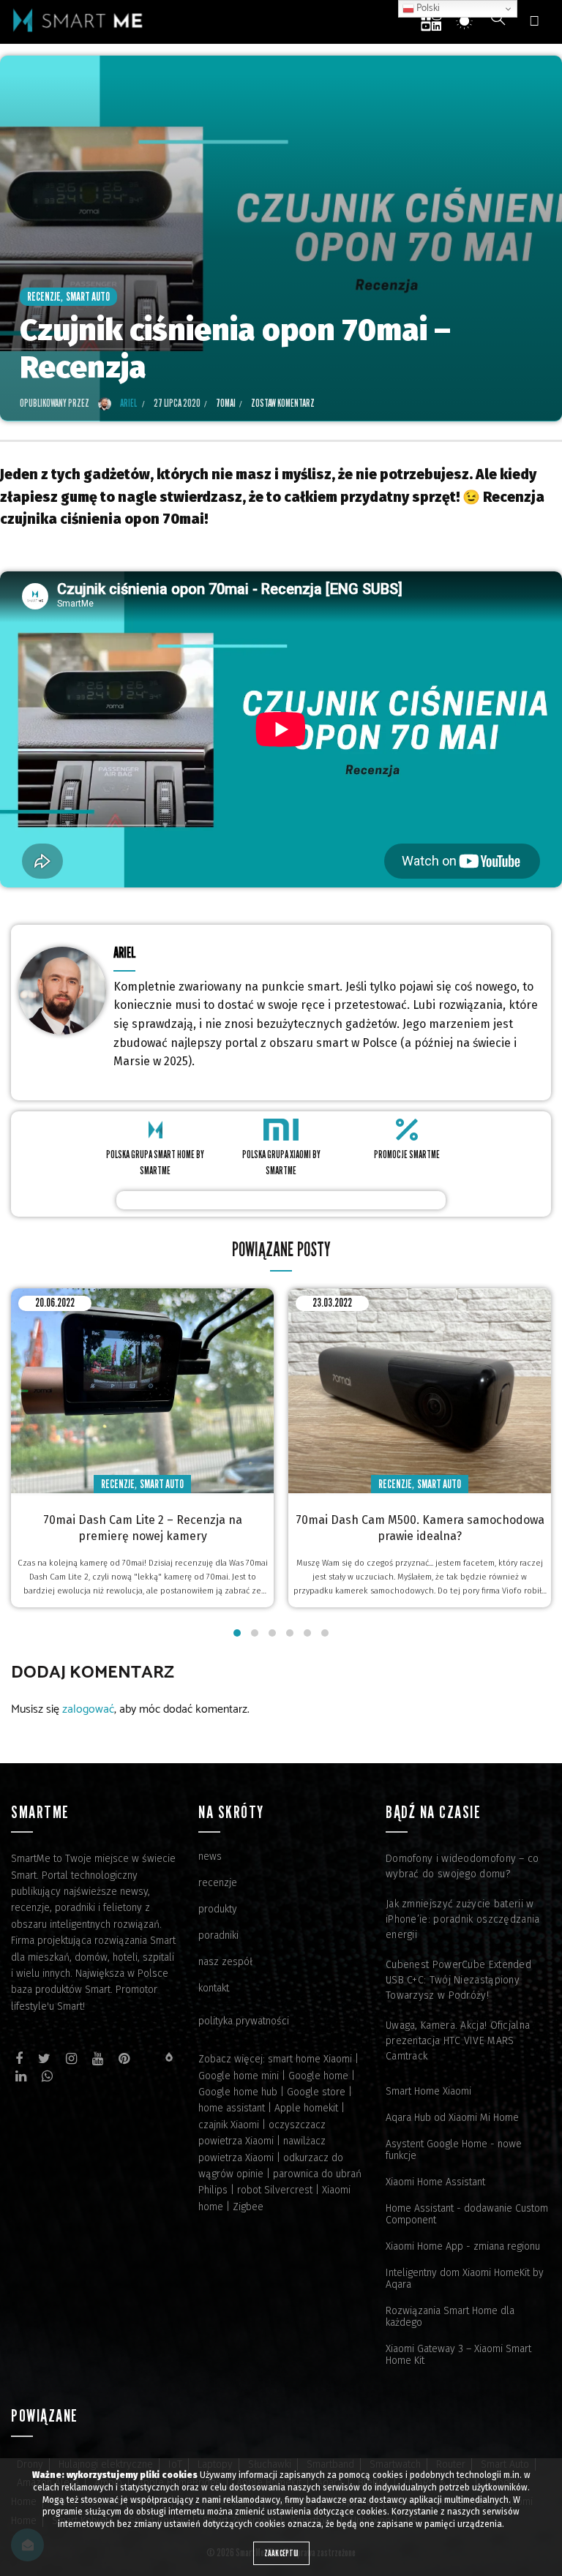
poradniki (218, 1935)
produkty (218, 1909)
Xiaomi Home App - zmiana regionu (463, 2246)
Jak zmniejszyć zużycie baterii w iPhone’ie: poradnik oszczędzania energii (463, 1919)
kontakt (214, 1988)
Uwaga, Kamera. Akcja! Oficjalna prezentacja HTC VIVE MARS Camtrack (458, 2041)
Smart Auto (88, 297)
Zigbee (248, 2207)
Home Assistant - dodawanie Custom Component (467, 2214)
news (210, 1856)
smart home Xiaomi (310, 2059)
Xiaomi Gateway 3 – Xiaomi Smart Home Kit (458, 2355)
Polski (427, 8)
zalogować (88, 1709)
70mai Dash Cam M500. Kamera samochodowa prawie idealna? (420, 1528)
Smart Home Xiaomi (428, 2091)
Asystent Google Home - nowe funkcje (454, 2150)
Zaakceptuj (281, 2553)
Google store (316, 2092)
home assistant (232, 2108)
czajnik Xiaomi (229, 2125)
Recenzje (44, 297)
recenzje (218, 1883)
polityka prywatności (244, 2021)
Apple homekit (306, 2108)
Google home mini (239, 2076)
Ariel (125, 952)
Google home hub (238, 2092)
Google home (318, 2076)
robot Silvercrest (275, 2190)
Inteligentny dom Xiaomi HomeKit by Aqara (465, 2279)
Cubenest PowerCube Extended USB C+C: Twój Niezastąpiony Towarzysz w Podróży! (458, 1980)
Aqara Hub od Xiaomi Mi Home (452, 2118)
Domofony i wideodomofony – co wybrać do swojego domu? (462, 1866)
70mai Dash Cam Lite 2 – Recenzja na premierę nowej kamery (143, 1528)
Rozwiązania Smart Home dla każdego (450, 2317)
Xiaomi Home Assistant (435, 2182)
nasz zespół (225, 1962)
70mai (226, 403)
